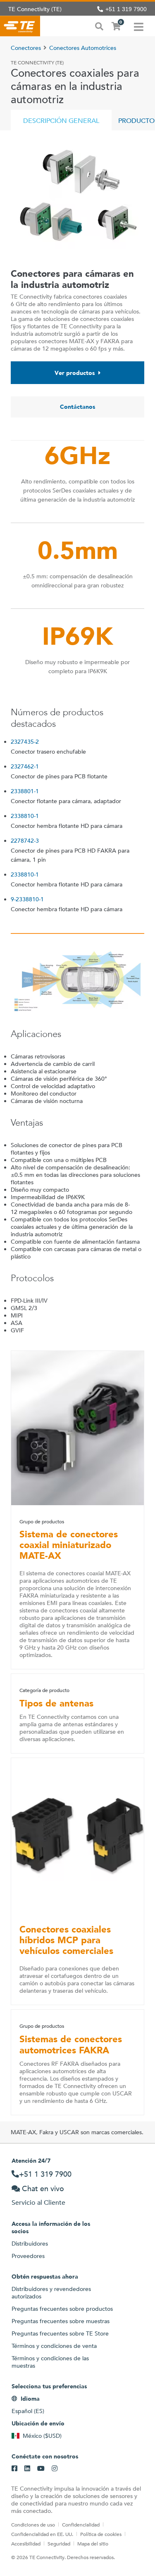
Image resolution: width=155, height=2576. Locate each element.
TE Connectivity (20, 26)
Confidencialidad (81, 2524)
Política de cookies (101, 2534)
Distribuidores (30, 2244)
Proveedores (28, 2256)
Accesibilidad (26, 2543)
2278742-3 (25, 841)
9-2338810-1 (27, 899)
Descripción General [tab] (61, 121)
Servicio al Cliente (38, 2202)
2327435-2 (25, 742)
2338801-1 (25, 791)
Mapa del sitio (93, 2543)
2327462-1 (25, 766)
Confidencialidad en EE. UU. (42, 2534)
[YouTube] (41, 2469)
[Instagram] (55, 2469)
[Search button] (99, 26)
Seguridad (59, 2543)
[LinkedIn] (27, 2469)
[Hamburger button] (139, 26)
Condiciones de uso (33, 2524)
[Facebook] (14, 2469)
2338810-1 (25, 816)
